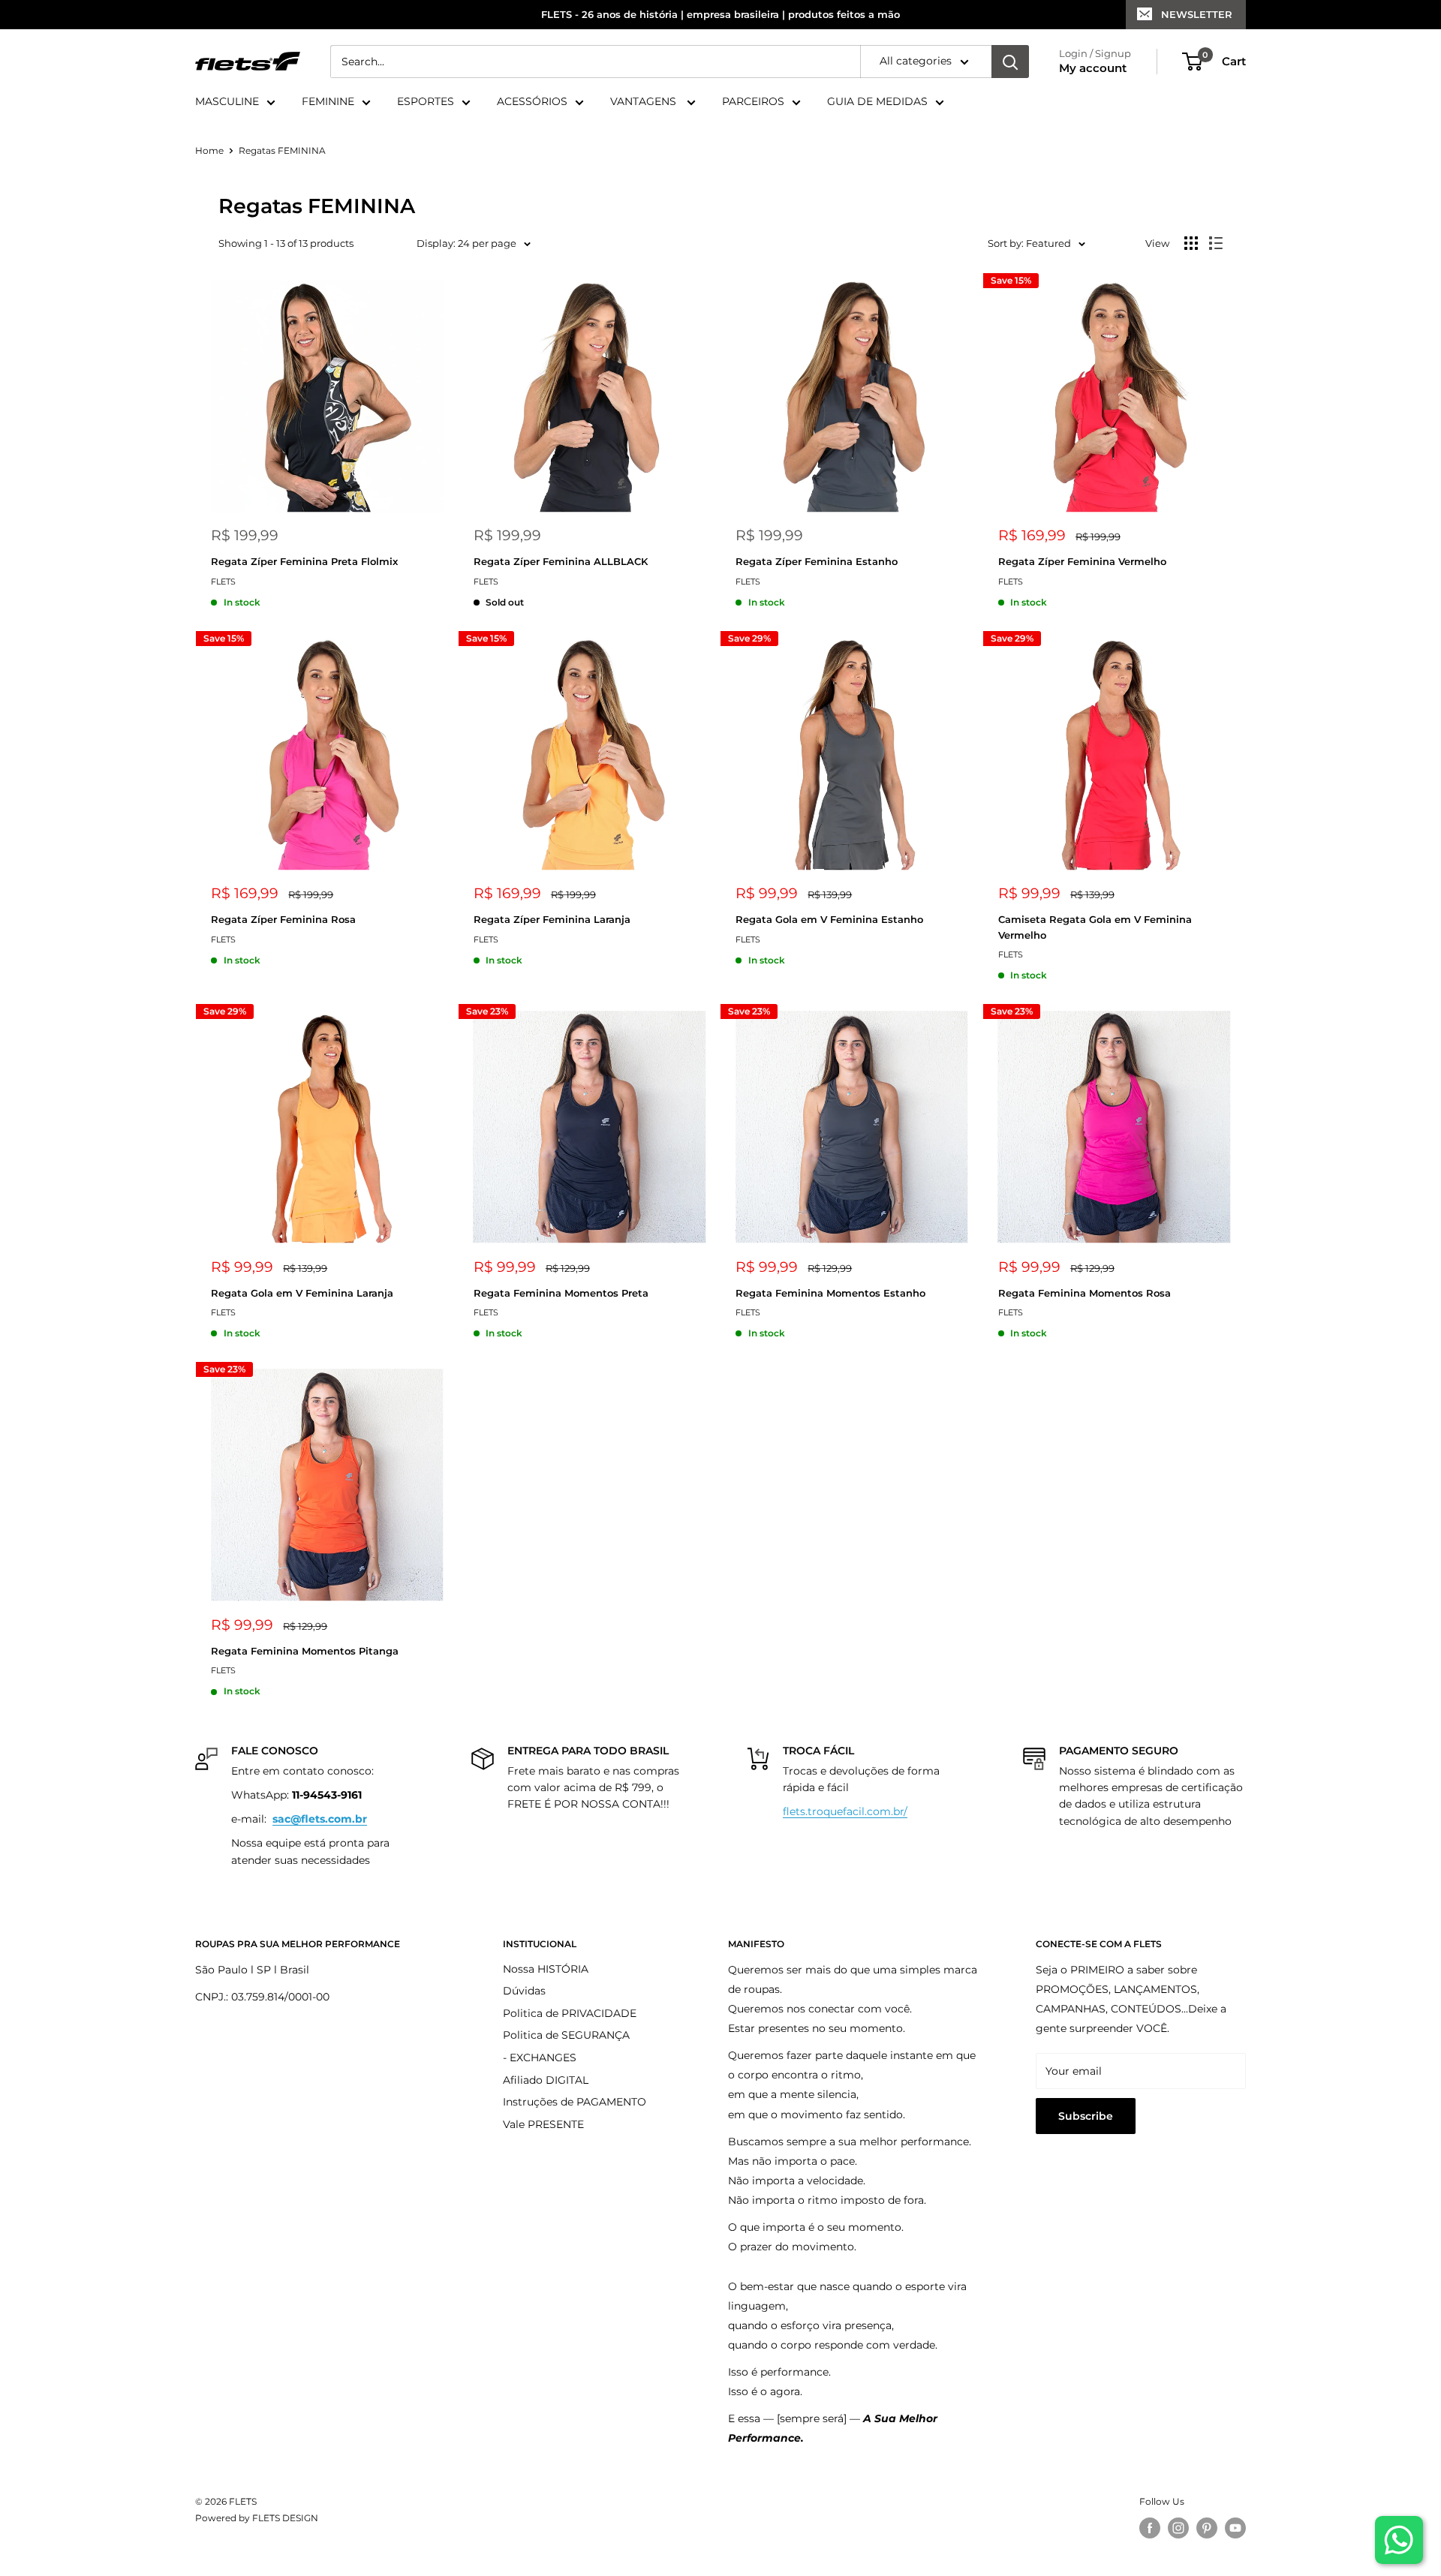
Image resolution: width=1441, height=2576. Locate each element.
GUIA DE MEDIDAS (877, 102)
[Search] (1010, 62)
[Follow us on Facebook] (1150, 2528)
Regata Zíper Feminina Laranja (552, 919)
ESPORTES (426, 102)
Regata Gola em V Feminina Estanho (829, 919)
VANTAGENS (645, 102)
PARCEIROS (753, 102)
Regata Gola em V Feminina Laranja (302, 1293)
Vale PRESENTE (543, 2124)
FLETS (223, 582)
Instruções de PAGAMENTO (575, 2102)
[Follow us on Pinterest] (1207, 2528)
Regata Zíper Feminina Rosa (283, 919)
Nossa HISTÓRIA (546, 1969)
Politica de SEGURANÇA (566, 2035)
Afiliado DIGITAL (546, 2080)
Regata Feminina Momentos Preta (561, 1293)
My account (1093, 69)
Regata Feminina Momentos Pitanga (305, 1651)
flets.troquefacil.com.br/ (845, 1811)
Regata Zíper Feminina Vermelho (1082, 561)
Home (209, 150)
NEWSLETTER (1197, 14)
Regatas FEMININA (282, 150)
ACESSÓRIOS (532, 102)
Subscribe (1086, 2116)
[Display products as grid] (1191, 243)
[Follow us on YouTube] (1235, 2528)
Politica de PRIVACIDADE (570, 2013)
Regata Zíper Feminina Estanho (817, 561)
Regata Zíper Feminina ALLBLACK (561, 561)
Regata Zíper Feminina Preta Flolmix (304, 561)
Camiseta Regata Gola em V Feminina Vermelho (1095, 927)
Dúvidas (524, 1991)
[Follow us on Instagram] (1178, 2528)
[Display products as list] (1216, 243)
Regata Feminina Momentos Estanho (830, 1293)
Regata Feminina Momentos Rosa (1085, 1293)
